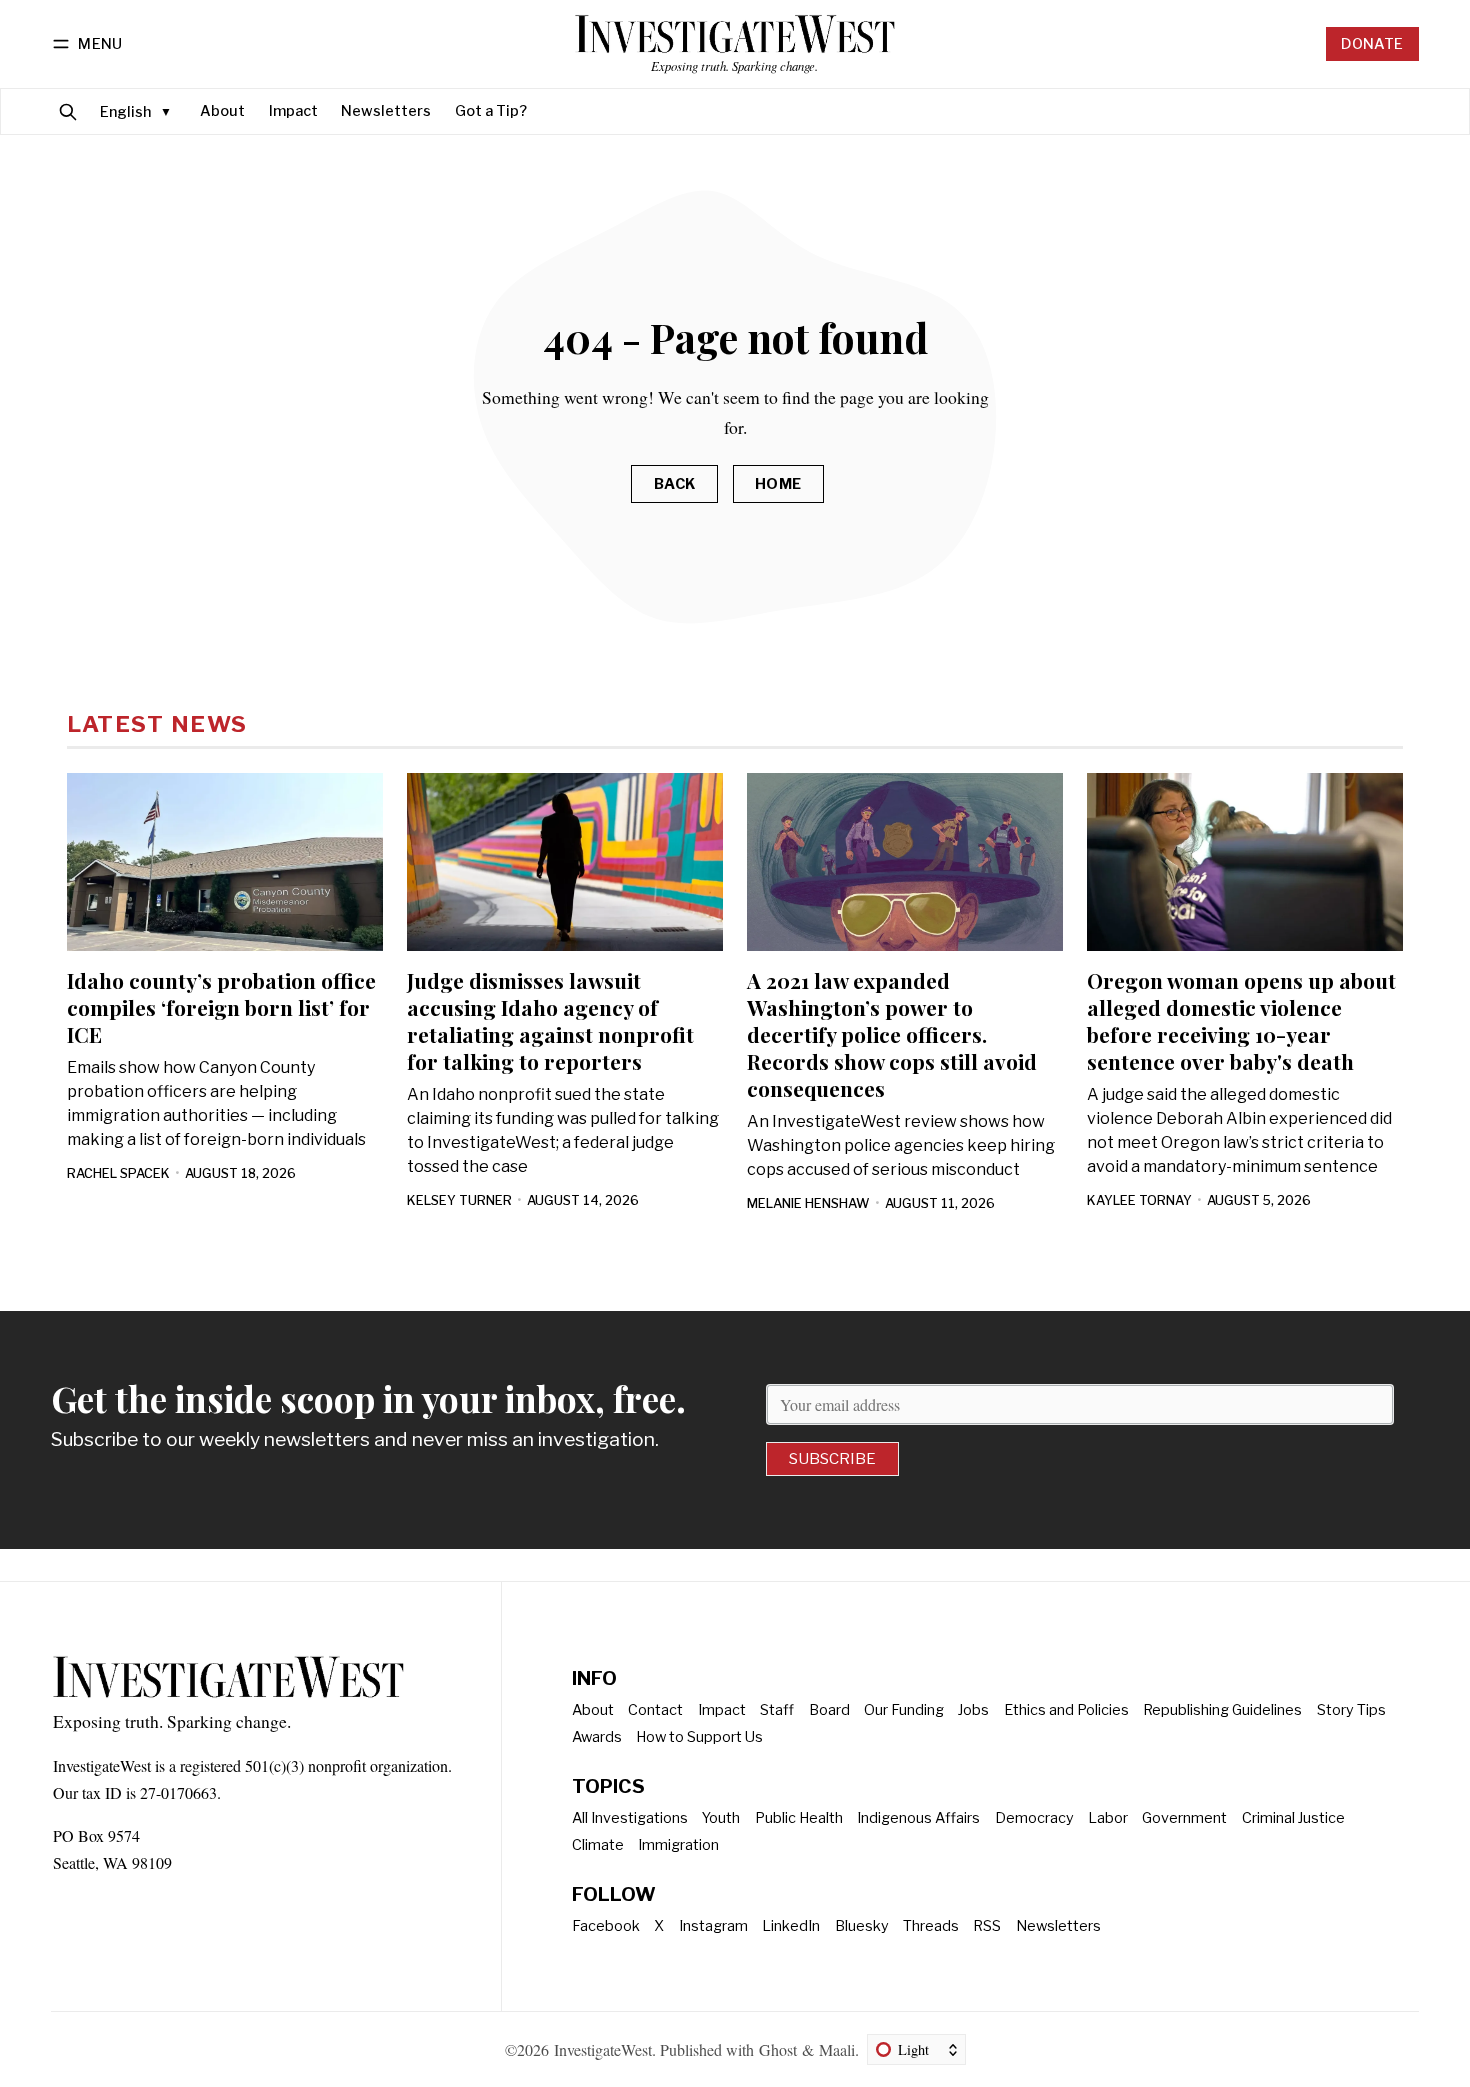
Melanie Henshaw (808, 1203)
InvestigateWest (603, 2049)
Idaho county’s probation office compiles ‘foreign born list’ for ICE (221, 1007)
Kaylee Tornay (1139, 1200)
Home (778, 484)
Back (675, 484)
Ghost (778, 2049)
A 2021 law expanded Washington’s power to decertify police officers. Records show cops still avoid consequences (892, 1034)
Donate (1372, 44)
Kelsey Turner (459, 1200)
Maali (837, 2049)
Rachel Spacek (118, 1173)
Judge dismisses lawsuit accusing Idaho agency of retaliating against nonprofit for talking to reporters (550, 1020)
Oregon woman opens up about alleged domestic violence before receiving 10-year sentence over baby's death (1241, 1020)
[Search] (68, 111)
